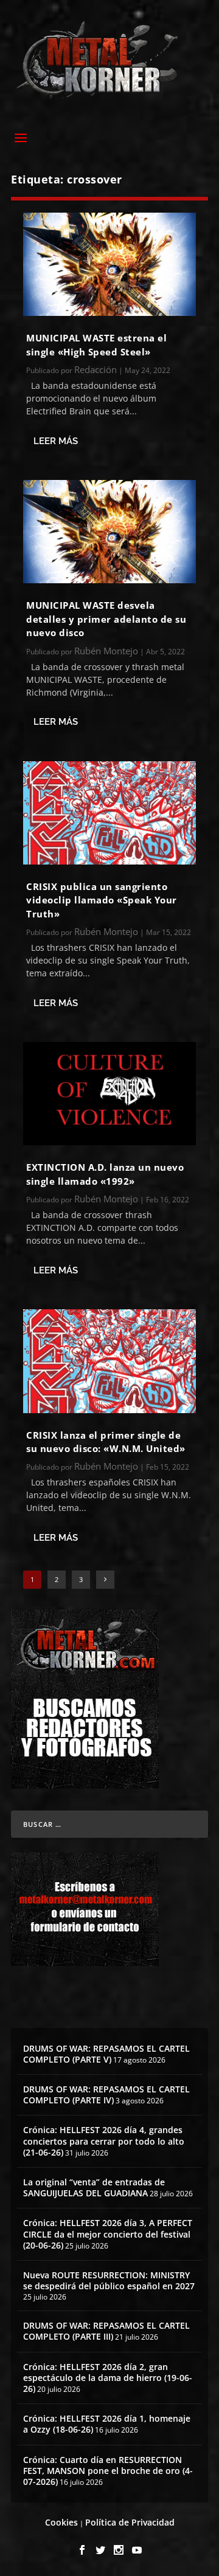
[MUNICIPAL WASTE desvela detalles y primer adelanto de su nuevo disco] (109, 532)
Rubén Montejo (106, 651)
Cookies (61, 2522)
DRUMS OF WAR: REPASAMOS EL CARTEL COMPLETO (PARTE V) (106, 2054)
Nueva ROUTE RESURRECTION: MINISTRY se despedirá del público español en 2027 (109, 2280)
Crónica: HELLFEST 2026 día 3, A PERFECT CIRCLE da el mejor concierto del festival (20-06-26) (108, 2234)
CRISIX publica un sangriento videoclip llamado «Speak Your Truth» (102, 900)
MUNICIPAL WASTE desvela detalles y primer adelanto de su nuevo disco (106, 619)
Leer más (56, 441)
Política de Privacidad (130, 2522)
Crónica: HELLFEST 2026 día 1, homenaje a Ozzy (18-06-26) (107, 2424)
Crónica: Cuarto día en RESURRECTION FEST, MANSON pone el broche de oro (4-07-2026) (108, 2471)
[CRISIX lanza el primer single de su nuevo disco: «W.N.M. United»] (109, 1361)
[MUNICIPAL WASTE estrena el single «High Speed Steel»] (109, 264)
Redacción (96, 369)
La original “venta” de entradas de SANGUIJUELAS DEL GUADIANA (94, 2187)
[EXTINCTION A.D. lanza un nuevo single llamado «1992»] (109, 1094)
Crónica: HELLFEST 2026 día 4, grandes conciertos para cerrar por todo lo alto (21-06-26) (104, 2141)
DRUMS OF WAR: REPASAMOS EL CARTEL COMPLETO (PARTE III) (106, 2331)
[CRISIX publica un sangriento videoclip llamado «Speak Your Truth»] (109, 813)
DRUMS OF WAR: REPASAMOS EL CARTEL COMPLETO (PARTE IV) (106, 2095)
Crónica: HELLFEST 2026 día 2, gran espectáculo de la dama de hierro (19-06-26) (108, 2378)
